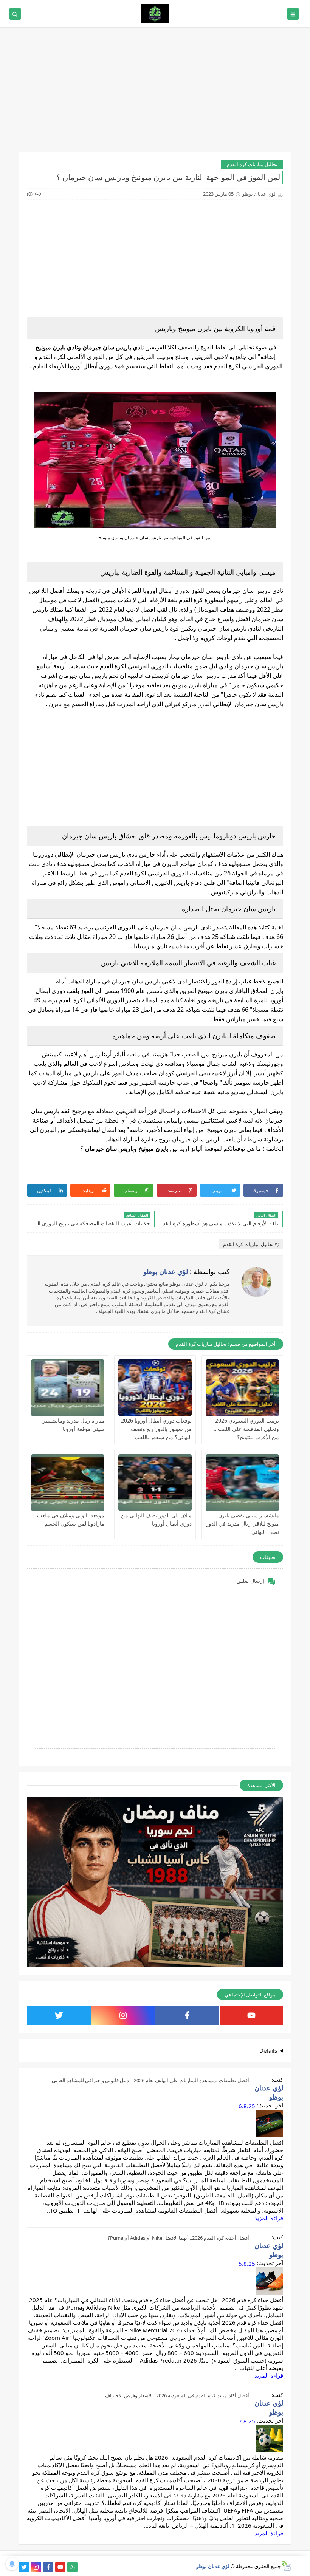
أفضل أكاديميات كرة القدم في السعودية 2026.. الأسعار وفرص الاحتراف (177, 2395)
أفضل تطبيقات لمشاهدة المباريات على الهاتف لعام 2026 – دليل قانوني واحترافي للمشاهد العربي (150, 2080)
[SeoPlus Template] (286, 2566)
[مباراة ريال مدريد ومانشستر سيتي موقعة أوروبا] (68, 1388)
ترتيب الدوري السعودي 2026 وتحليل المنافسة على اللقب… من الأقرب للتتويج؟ (246, 1429)
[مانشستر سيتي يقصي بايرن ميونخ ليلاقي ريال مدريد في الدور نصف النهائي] (242, 1483)
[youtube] (252, 2015)
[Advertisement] (155, 93)
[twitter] (59, 2015)
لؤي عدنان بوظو (213, 2566)
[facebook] (187, 2015)
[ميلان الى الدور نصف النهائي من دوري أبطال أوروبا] (155, 1483)
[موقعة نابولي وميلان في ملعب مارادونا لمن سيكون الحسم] (68, 1483)
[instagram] (123, 2015)
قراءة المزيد (269, 2218)
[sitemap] (72, 2567)
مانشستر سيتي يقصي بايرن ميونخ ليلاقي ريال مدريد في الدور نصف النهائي (243, 1524)
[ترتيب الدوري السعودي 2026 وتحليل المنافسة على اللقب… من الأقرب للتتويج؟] (242, 1388)
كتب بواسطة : (187, 1271)
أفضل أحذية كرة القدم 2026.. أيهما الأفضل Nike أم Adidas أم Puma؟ (178, 2238)
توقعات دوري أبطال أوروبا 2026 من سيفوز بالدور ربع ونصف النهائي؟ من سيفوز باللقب (156, 1429)
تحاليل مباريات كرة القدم (252, 164)
